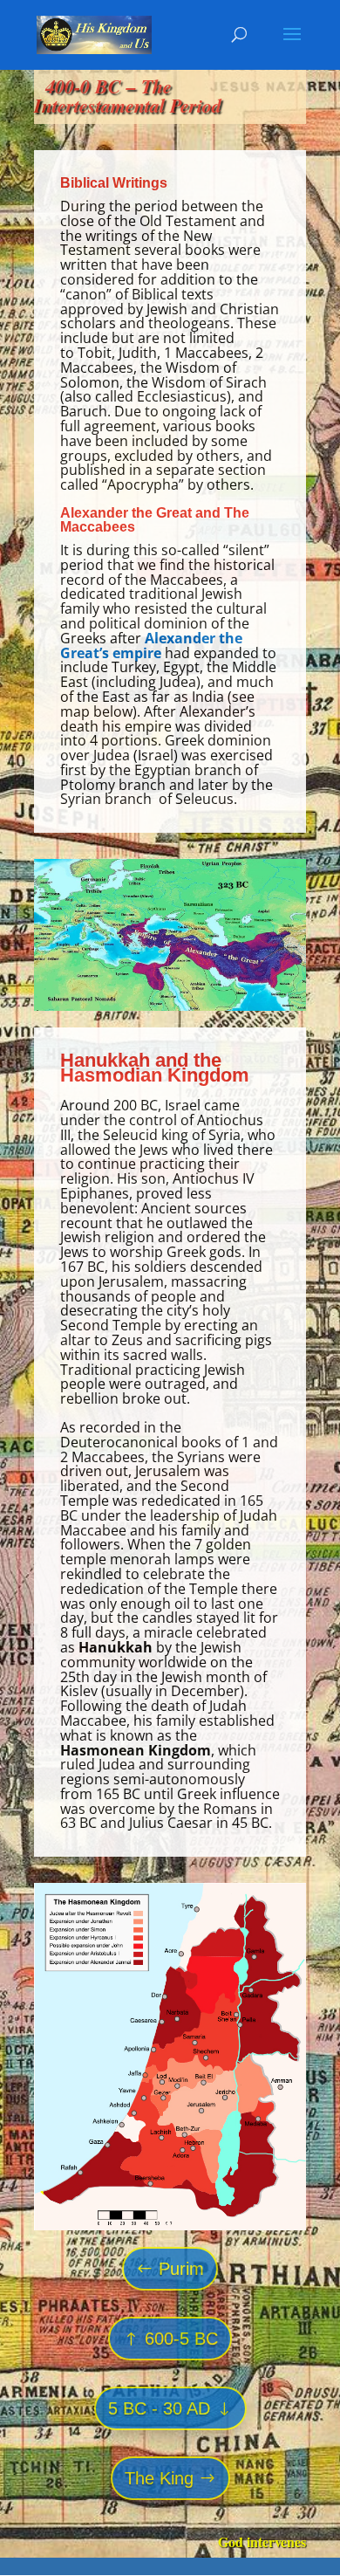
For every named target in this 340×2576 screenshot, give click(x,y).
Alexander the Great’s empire (151, 646)
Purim (181, 2269)
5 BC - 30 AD (159, 2408)
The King (159, 2478)
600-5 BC (181, 2339)
